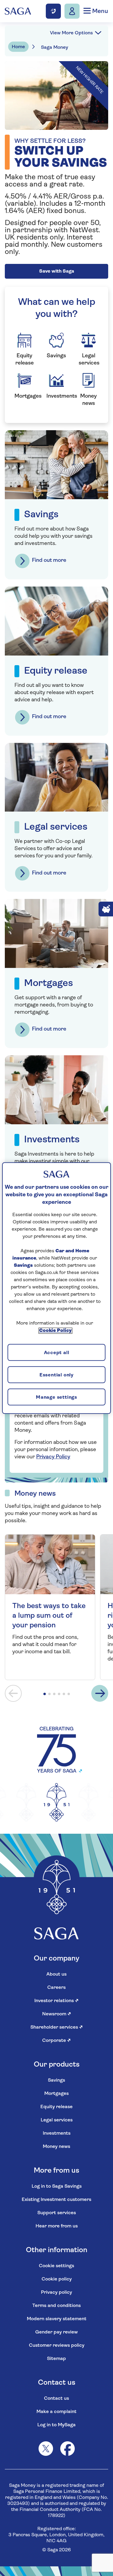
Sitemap (56, 2359)
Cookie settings (56, 2266)
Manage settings (56, 1398)
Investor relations (56, 2001)
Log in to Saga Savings (57, 2186)
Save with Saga (57, 271)
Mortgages (56, 2094)
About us (56, 1974)
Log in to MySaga (56, 2425)
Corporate (56, 2041)
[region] (56, 1288)
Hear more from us (57, 2226)
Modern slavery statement (57, 2319)
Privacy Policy (53, 1457)
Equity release (56, 2107)
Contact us (56, 2399)
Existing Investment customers (56, 2200)
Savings (56, 2080)
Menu (99, 11)
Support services (57, 2213)
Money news (56, 2147)
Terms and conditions (56, 2306)
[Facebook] (67, 2449)
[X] (46, 2449)
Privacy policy (56, 2293)
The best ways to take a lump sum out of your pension (49, 1616)
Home (18, 47)
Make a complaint (56, 2412)
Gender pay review (56, 2332)
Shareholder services (57, 2027)
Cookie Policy (55, 1331)
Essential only (56, 1375)
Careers (56, 1988)
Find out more (49, 561)
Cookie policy (57, 2279)
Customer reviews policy (57, 2346)
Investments (57, 2133)
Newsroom (57, 2014)
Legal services (57, 2120)
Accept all (57, 1353)
